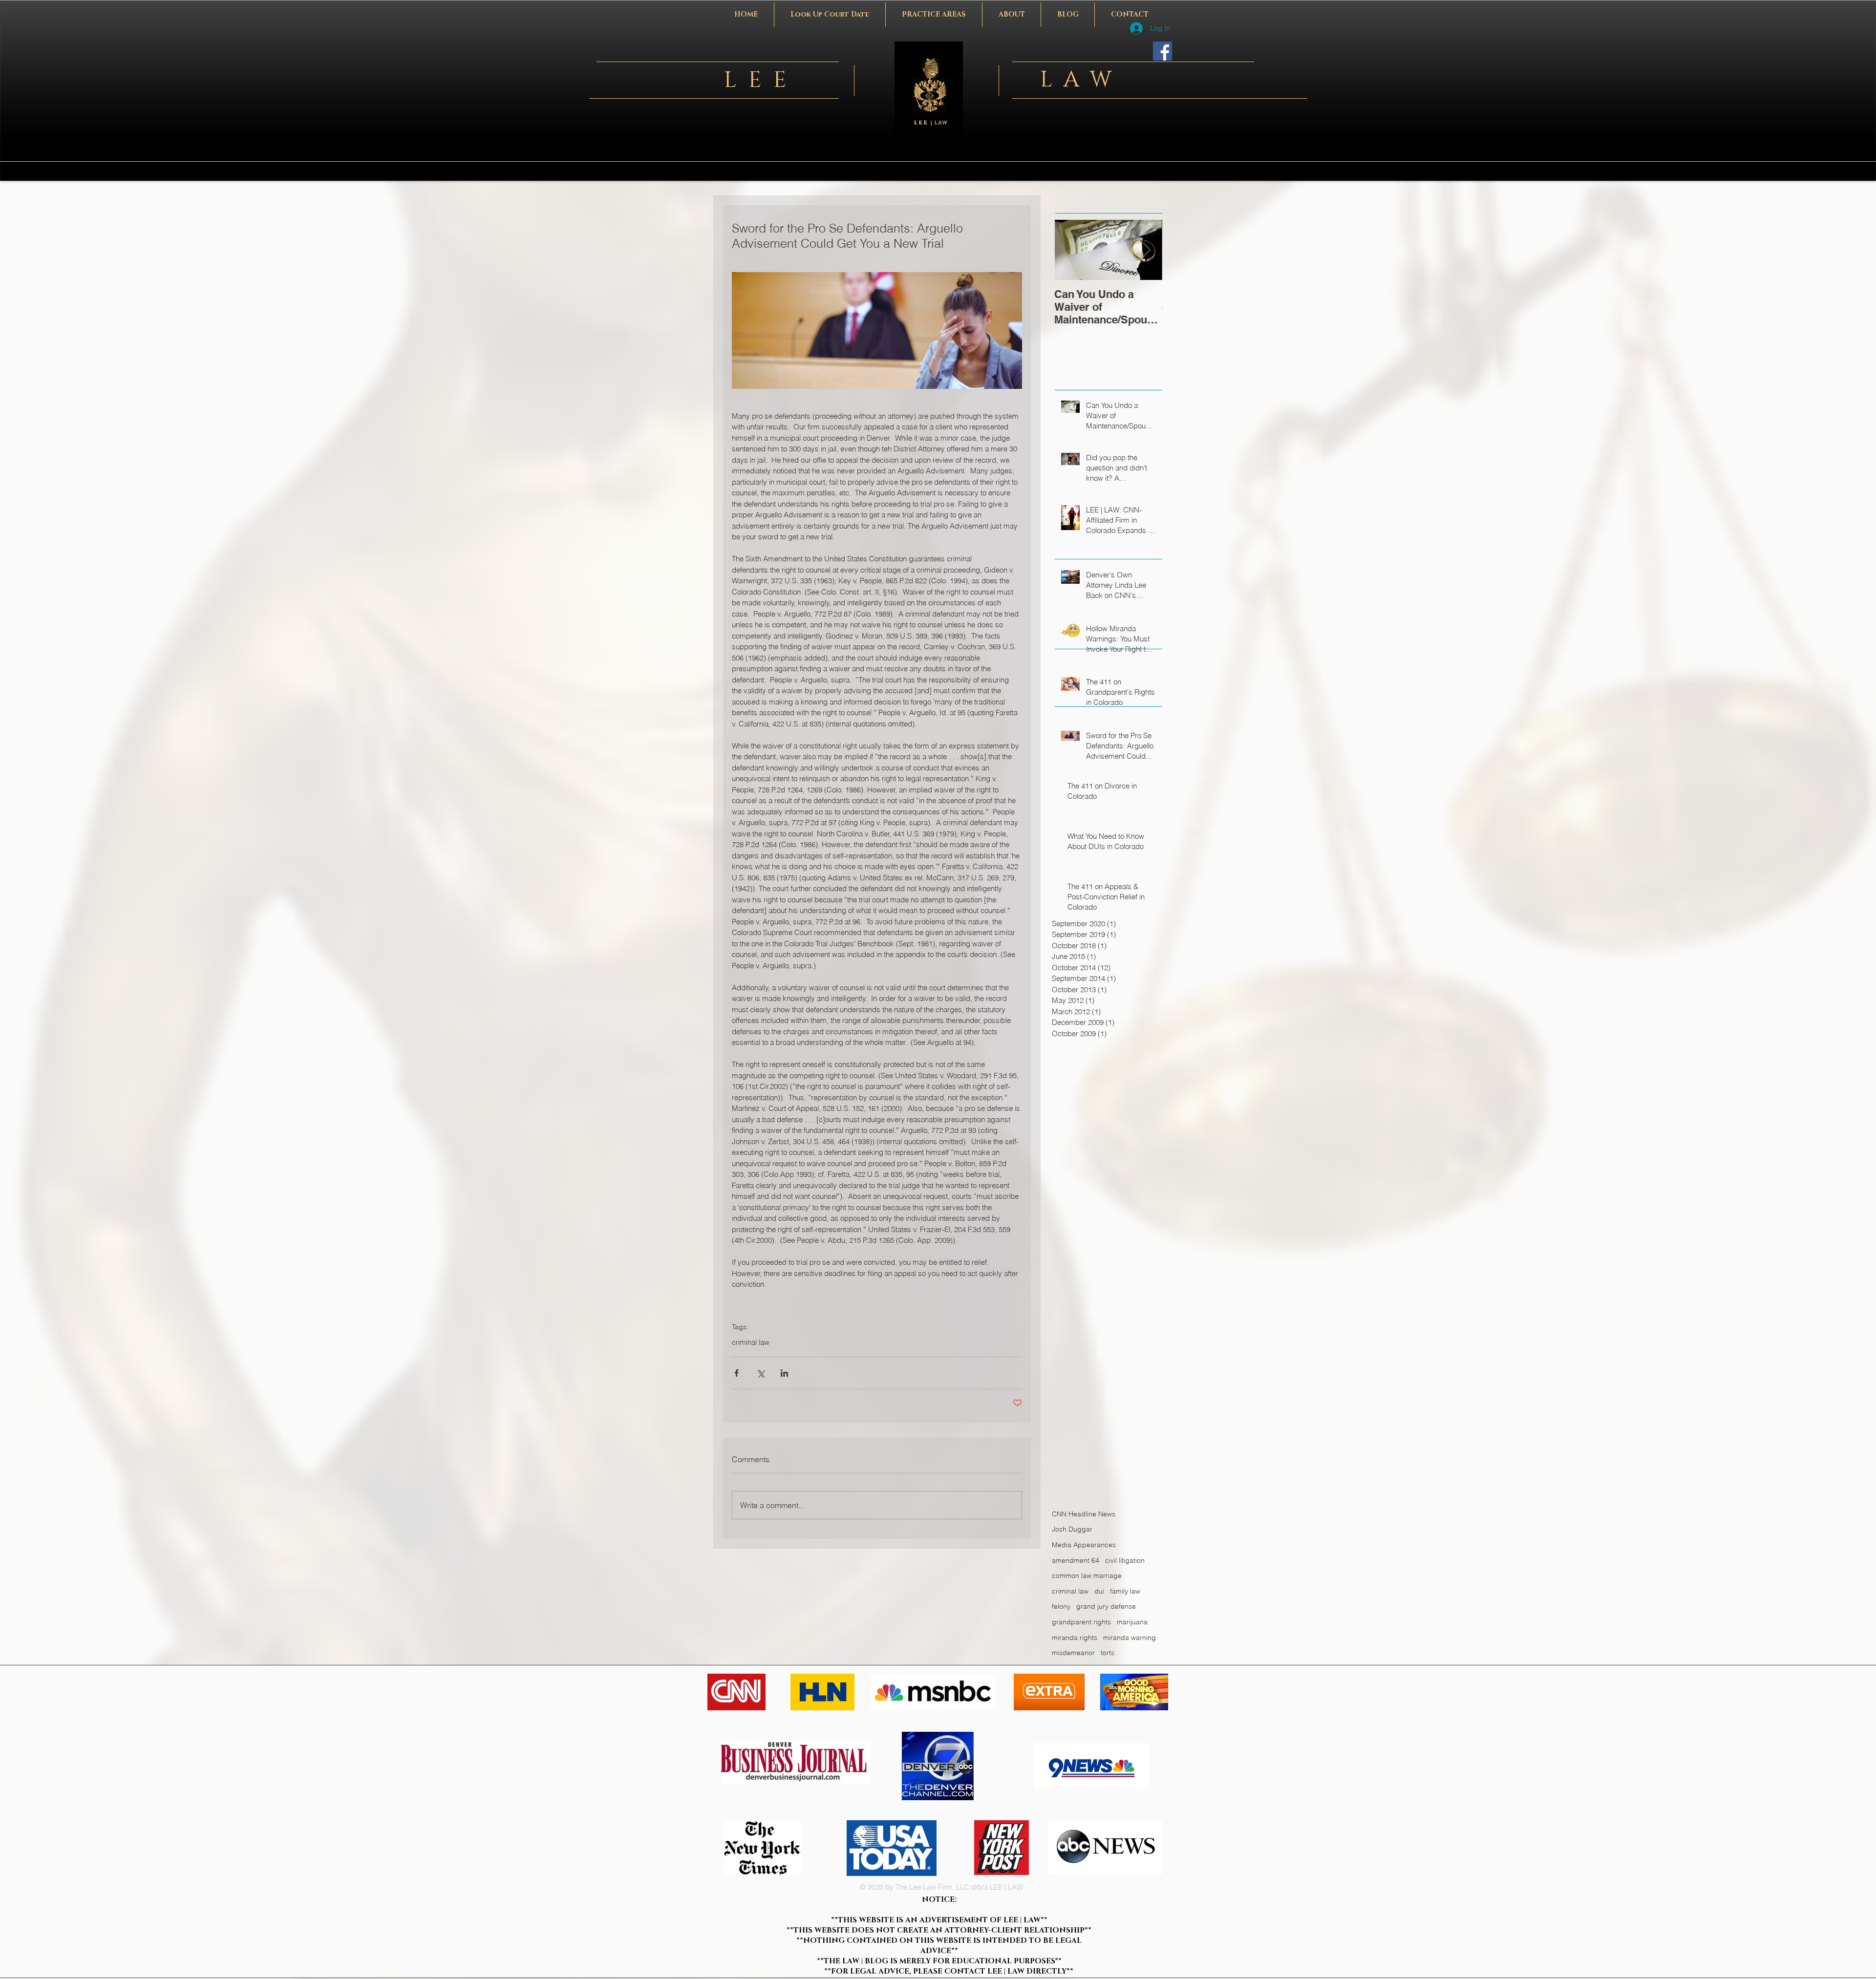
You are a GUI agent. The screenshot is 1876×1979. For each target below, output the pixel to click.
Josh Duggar (1072, 1529)
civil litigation (1125, 1560)
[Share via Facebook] (736, 1373)
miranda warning (1130, 1638)
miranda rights (1075, 1638)
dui (1099, 1591)
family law (1125, 1591)
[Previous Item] (1070, 250)
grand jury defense (1106, 1606)
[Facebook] (1162, 51)
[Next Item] (1147, 250)
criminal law (751, 1342)
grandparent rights (1081, 1622)
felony (1061, 1606)
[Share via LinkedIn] (784, 1373)
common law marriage (1087, 1575)
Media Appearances (1084, 1545)
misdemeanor (1073, 1653)
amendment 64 (1076, 1560)
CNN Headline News (1084, 1514)
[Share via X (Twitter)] (760, 1373)
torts (1108, 1653)
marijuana (1132, 1622)
